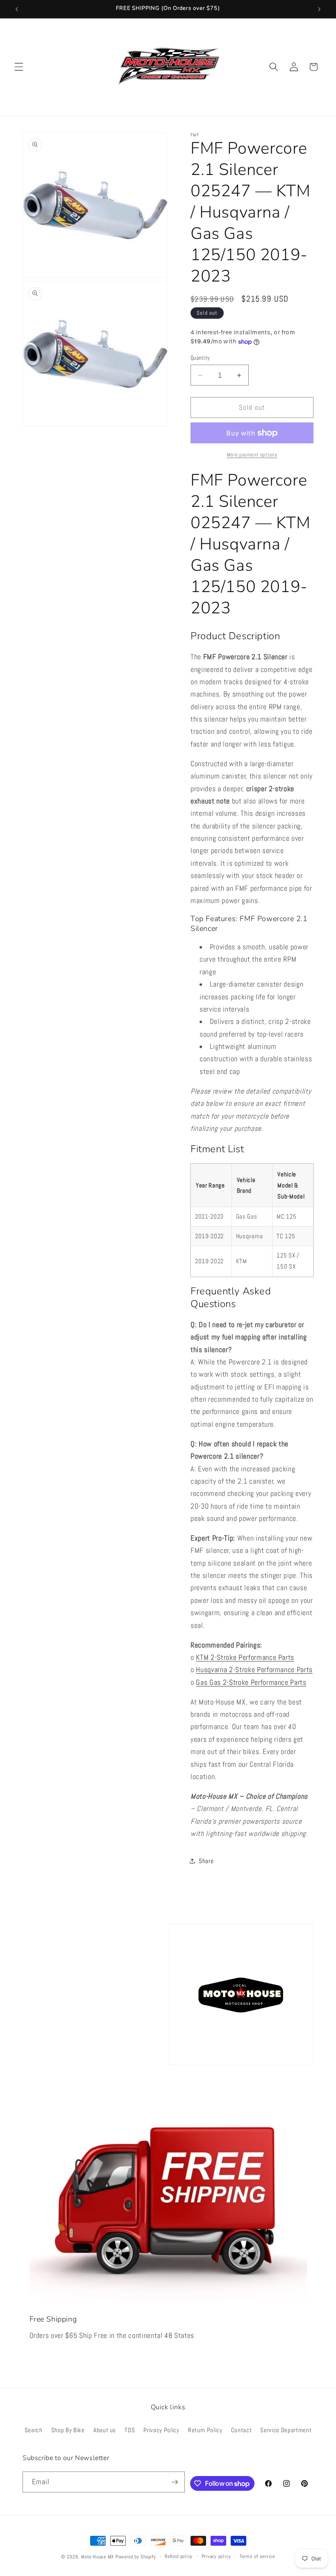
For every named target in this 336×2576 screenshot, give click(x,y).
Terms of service (257, 2556)
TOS (130, 2430)
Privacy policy (216, 2556)
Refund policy (179, 2556)
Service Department (286, 2430)
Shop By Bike (68, 2430)
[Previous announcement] (17, 9)
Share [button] (206, 1861)
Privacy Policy (161, 2430)
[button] (19, 67)
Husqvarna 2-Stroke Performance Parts (254, 1670)
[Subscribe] (175, 2482)
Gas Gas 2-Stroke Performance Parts (251, 1682)
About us (105, 2430)
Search (34, 2430)
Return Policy (205, 2430)
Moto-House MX (98, 2557)
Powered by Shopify (136, 2557)
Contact (242, 2430)
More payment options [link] (252, 455)
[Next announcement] (319, 9)
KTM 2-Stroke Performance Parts (245, 1657)
